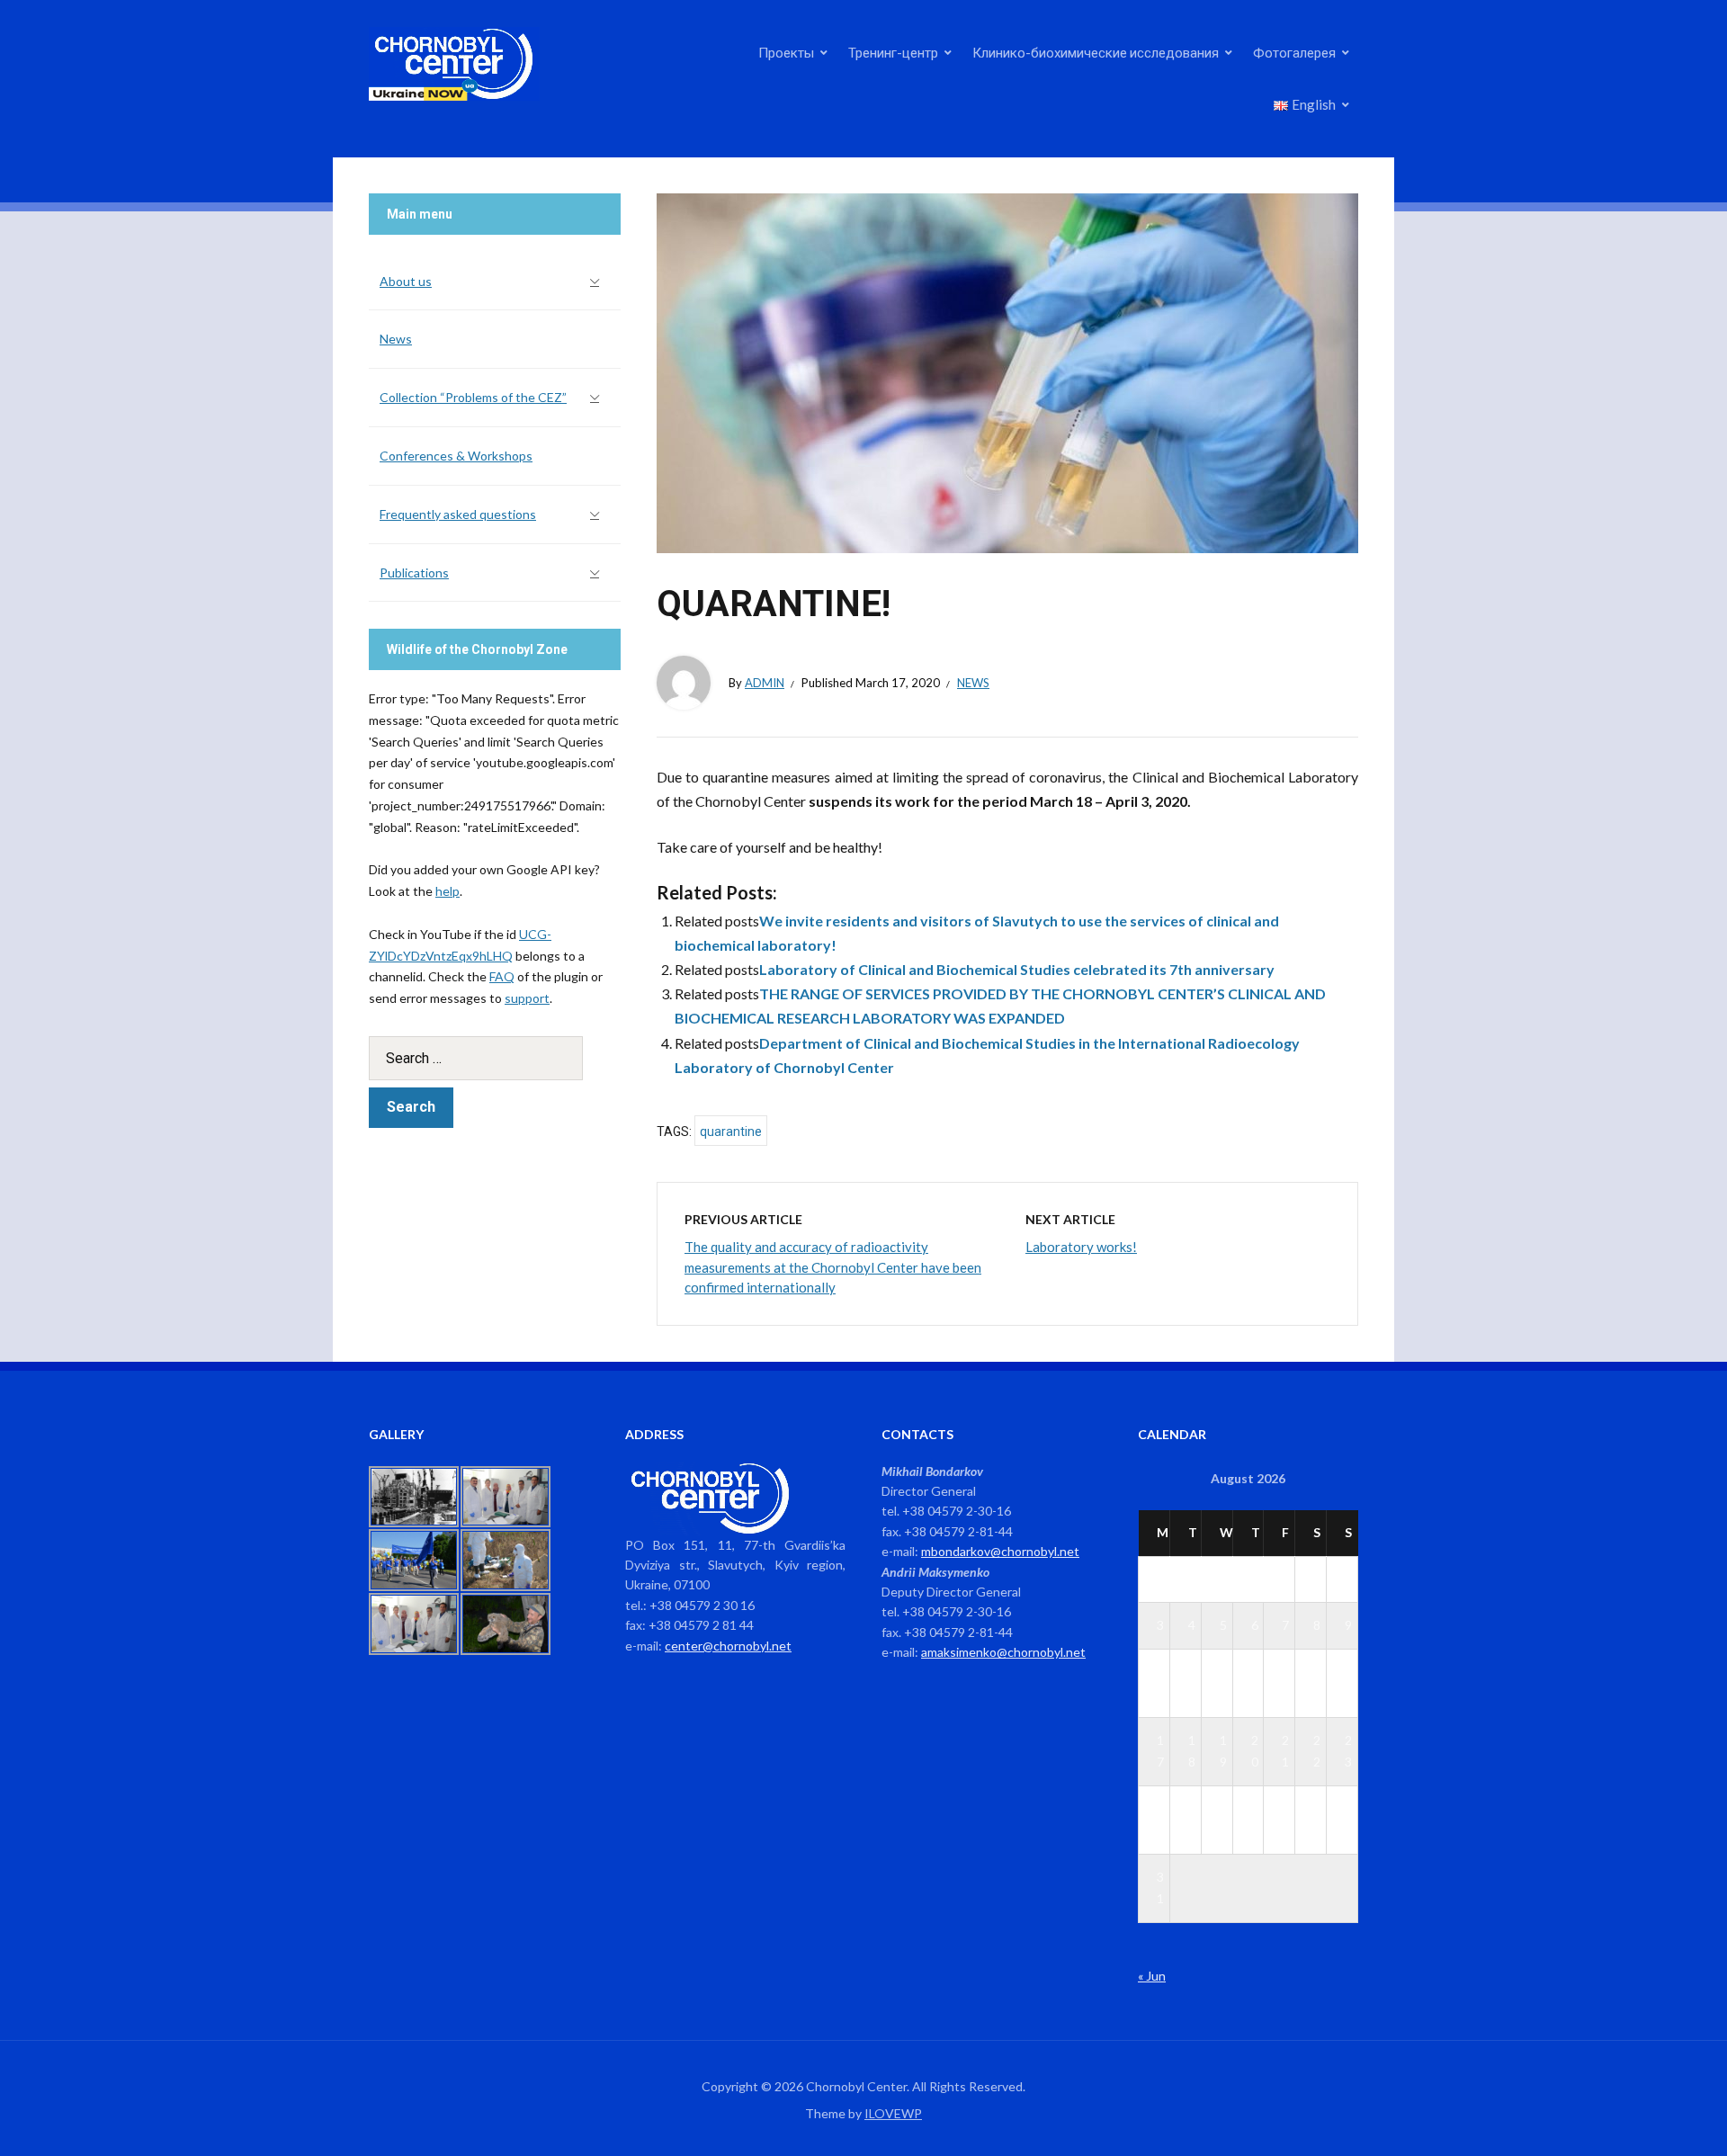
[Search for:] (495, 1058)
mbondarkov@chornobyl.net (1000, 1551)
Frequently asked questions (458, 514)
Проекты (786, 52)
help (447, 891)
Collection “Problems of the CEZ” (473, 397)
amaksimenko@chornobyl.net (1003, 1652)
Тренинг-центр (893, 52)
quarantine (731, 1132)
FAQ (502, 976)
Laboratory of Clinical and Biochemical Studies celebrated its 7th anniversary (1017, 969)
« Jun (1152, 1976)
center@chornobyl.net (728, 1646)
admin (765, 683)
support (527, 998)
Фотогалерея (1294, 52)
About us (406, 281)
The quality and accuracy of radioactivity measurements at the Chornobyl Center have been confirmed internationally (833, 1267)
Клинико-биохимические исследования (1096, 52)
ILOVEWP (893, 2113)
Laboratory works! (1081, 1247)
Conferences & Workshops (456, 456)
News (973, 683)
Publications (414, 573)
